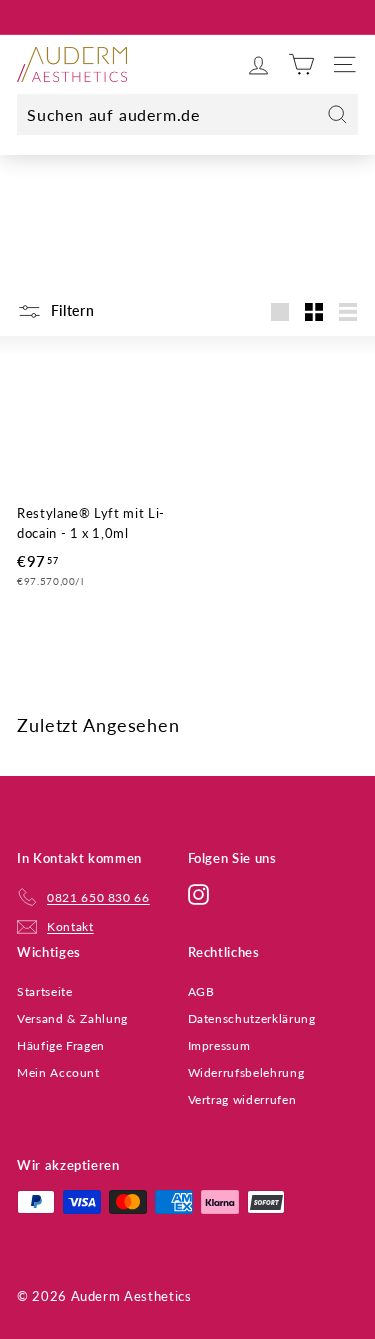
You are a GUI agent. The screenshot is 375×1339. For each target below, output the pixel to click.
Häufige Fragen (61, 1045)
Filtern (71, 310)
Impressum (219, 1045)
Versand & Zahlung (72, 1018)
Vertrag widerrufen (242, 1099)
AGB (201, 991)
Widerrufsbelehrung (246, 1072)
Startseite (45, 991)
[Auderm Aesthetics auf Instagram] (198, 893)
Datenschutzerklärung (252, 1018)
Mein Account (58, 1072)
